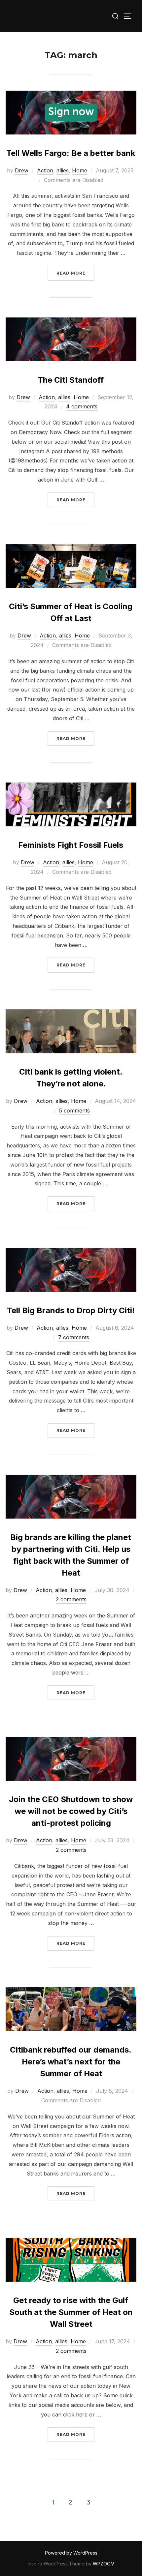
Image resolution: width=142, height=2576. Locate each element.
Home (80, 170)
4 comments (82, 406)
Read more (75, 273)
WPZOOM (104, 2564)
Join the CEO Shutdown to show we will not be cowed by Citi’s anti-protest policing (71, 1811)
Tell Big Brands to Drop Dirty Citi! (71, 1310)
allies (63, 170)
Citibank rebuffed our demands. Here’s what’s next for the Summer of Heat (71, 2062)
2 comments (71, 1599)
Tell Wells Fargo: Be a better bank (71, 153)
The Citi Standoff (71, 380)
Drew (22, 170)
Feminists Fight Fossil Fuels (71, 845)
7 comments (74, 1337)
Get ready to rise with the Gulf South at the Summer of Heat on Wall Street (71, 2312)
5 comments (74, 1110)
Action (45, 170)
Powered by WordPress (71, 2553)
